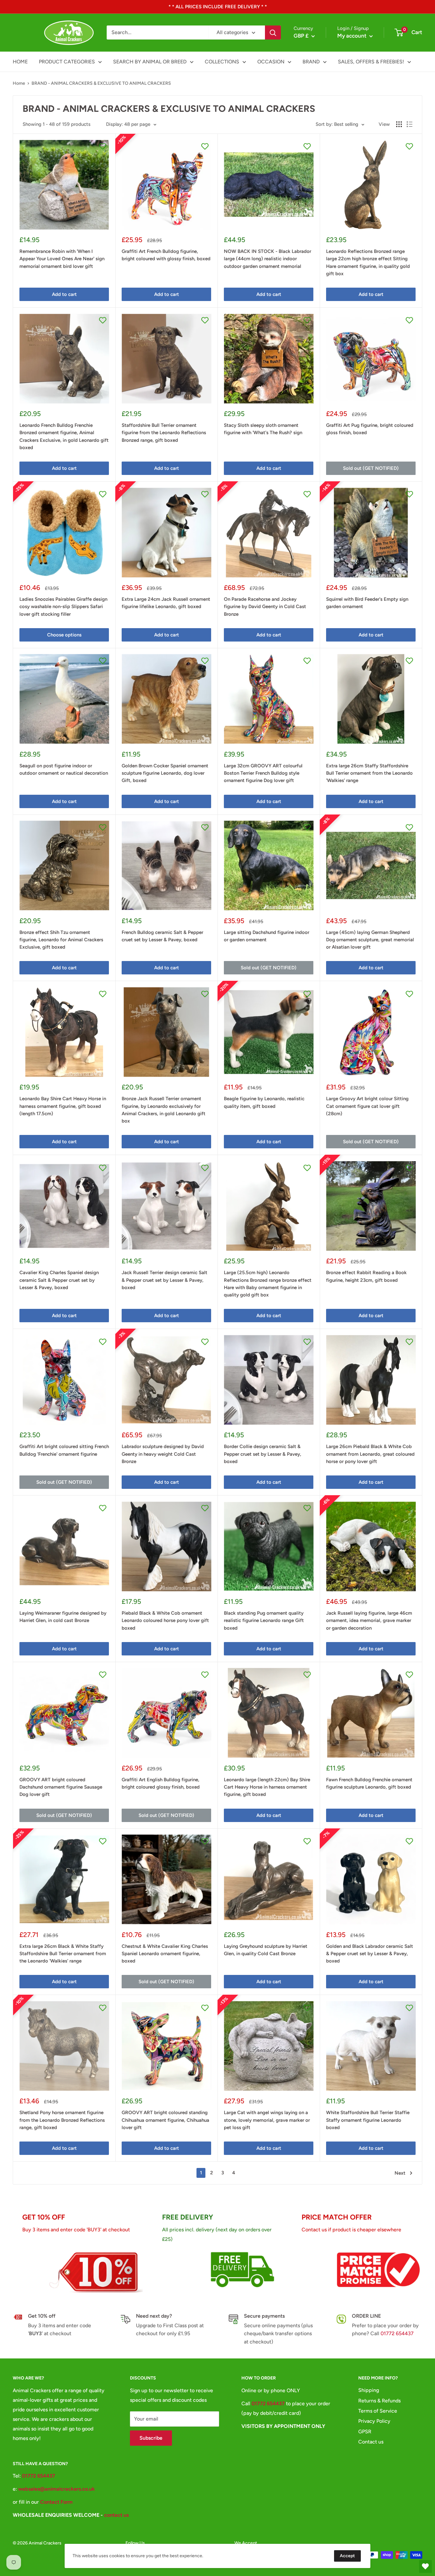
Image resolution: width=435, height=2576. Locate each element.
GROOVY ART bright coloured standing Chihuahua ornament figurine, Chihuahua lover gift (165, 2120)
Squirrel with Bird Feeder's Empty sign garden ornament (367, 603)
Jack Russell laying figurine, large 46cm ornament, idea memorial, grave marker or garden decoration (369, 1621)
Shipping (369, 2390)
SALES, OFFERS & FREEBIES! (371, 62)
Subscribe (151, 2438)
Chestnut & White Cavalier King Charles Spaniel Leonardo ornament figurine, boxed (165, 1954)
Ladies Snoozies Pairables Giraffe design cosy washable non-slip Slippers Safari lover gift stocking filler (63, 607)
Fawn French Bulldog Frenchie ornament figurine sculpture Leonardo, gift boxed (369, 1783)
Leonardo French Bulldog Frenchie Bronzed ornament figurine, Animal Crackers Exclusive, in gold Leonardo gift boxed (64, 436)
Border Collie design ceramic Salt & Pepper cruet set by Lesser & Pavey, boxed (263, 1454)
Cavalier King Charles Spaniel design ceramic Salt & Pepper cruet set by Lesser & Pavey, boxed (59, 1280)
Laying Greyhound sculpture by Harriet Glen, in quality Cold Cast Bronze (266, 1950)
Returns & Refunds (379, 2401)
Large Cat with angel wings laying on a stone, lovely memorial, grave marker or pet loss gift (267, 2120)
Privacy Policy (374, 2421)
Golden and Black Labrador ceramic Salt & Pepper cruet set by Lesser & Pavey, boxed (370, 1954)
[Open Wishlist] (425, 2566)
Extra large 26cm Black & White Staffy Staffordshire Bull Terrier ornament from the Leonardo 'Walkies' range (63, 1954)
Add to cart (64, 294)
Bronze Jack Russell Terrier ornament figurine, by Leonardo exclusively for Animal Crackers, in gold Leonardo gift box (164, 1110)
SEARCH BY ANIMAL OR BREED (150, 62)
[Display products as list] (410, 124)
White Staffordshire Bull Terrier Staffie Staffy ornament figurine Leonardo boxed (368, 2120)
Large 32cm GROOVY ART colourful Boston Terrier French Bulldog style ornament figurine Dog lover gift (263, 773)
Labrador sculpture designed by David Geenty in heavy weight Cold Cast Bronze (163, 1454)
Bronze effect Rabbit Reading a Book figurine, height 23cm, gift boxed (366, 1276)
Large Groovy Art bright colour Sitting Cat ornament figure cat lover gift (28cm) (367, 1106)
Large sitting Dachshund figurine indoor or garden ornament (267, 936)
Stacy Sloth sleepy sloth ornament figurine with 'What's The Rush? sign (263, 429)
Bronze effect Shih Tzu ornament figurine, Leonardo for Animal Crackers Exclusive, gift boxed (61, 940)
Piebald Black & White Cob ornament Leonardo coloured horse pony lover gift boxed (165, 1621)
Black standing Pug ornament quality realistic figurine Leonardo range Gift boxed (264, 1621)
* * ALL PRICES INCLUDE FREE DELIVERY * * (218, 7)
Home (19, 83)
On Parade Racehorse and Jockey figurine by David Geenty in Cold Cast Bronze (265, 607)
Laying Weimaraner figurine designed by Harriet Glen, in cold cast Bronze (63, 1617)
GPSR (365, 2432)
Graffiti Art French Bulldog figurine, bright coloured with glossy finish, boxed (166, 255)
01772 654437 (397, 2333)
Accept (347, 2556)
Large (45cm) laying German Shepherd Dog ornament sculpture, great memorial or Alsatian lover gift (370, 940)
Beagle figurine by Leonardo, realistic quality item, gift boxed (264, 1102)
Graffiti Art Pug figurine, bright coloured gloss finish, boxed (370, 429)
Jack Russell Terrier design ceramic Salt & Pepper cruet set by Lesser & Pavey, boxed (164, 1280)
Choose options (64, 635)
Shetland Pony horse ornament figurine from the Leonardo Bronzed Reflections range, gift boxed (62, 2120)
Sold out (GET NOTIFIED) (371, 468)
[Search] (273, 32)
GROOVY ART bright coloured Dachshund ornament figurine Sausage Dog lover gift (61, 1787)
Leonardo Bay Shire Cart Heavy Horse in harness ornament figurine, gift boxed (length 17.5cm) (63, 1106)
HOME (20, 62)
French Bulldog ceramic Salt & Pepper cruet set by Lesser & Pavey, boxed (162, 936)
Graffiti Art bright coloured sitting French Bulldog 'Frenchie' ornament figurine (64, 1450)
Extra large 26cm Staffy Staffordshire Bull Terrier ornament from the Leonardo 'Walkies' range (369, 773)
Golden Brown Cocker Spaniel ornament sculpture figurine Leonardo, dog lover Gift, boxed (165, 773)
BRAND (311, 62)
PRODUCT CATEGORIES (67, 62)
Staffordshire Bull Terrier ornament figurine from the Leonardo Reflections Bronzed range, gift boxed (164, 433)
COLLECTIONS (222, 62)
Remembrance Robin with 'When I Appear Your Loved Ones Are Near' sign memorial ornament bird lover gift (62, 259)
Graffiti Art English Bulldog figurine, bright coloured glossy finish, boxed (161, 1783)
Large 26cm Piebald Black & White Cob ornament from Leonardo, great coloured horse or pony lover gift (370, 1454)
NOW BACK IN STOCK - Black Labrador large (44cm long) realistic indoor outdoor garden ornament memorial (267, 259)
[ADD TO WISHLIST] (103, 146)
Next (400, 2173)
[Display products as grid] (399, 124)
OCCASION (271, 62)
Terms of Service (378, 2411)
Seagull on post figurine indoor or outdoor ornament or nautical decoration (64, 769)
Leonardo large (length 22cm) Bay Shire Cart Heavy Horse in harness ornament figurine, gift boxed (267, 1787)
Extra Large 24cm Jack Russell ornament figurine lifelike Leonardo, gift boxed (166, 603)
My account (353, 36)
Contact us (371, 2442)
